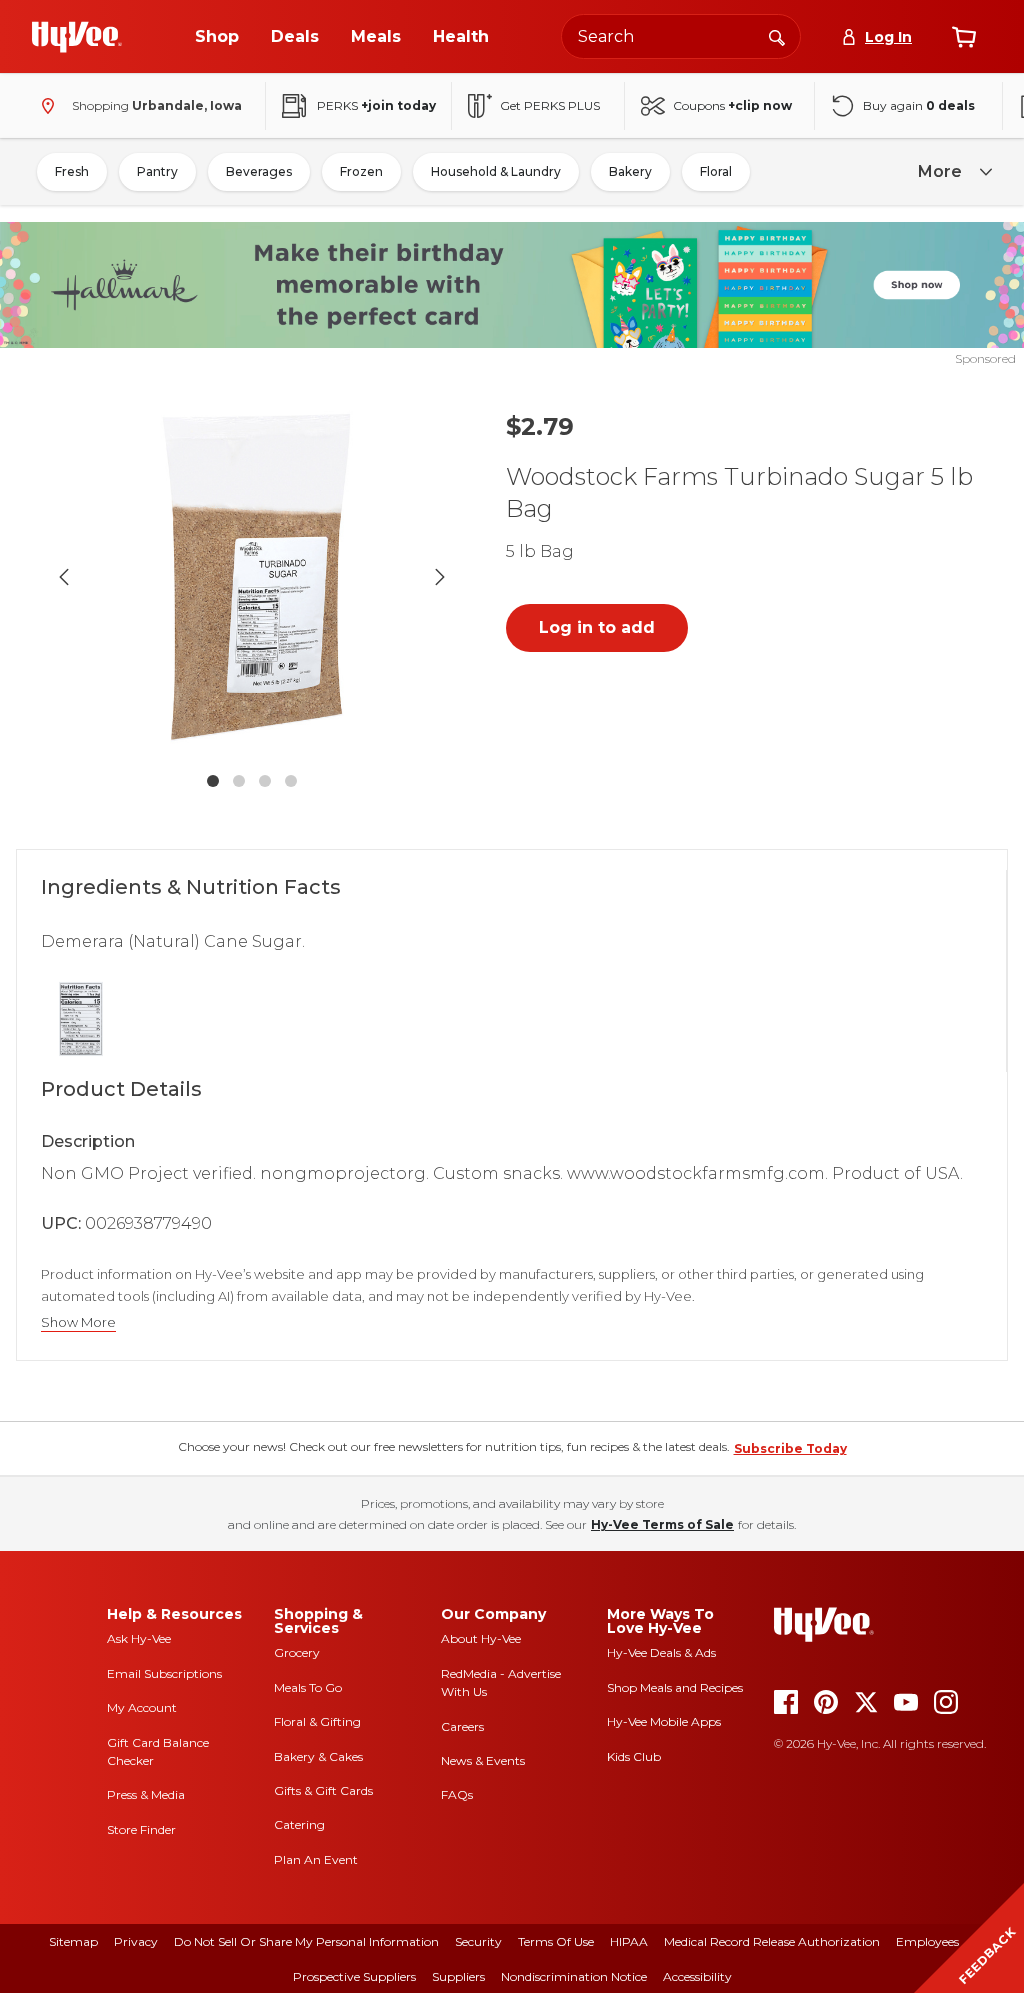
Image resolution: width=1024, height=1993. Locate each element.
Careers (462, 1726)
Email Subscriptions (164, 1673)
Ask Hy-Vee (139, 1638)
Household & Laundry (496, 171)
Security (478, 1941)
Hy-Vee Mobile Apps (664, 1721)
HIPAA (629, 1941)
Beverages (259, 171)
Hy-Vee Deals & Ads (661, 1652)
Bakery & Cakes (318, 1756)
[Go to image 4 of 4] (291, 781)
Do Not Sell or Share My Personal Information (306, 1941)
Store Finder (141, 1829)
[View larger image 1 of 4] (252, 577)
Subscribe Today (790, 1448)
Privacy (136, 1941)
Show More (78, 1322)
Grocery (297, 1652)
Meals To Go (308, 1687)
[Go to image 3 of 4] (265, 781)
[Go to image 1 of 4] (213, 781)
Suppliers (458, 1976)
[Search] (777, 36)
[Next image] (440, 577)
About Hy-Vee (481, 1638)
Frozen (361, 171)
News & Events (483, 1760)
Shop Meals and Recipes (675, 1687)
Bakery (630, 171)
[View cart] (964, 37)
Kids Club (634, 1756)
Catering (299, 1824)
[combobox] (681, 36)
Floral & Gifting (317, 1721)
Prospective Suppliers (354, 1976)
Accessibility (697, 1976)
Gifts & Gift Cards (323, 1790)
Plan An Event (316, 1859)
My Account (142, 1707)
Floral (716, 171)
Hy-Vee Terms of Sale (662, 1524)
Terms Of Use (556, 1941)
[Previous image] (64, 577)
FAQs (457, 1794)
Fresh (72, 171)
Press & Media (146, 1794)
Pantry (157, 171)
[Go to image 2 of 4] (239, 781)
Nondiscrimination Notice (574, 1976)
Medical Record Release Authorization (772, 1941)
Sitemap (73, 1941)
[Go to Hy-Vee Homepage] (77, 37)
